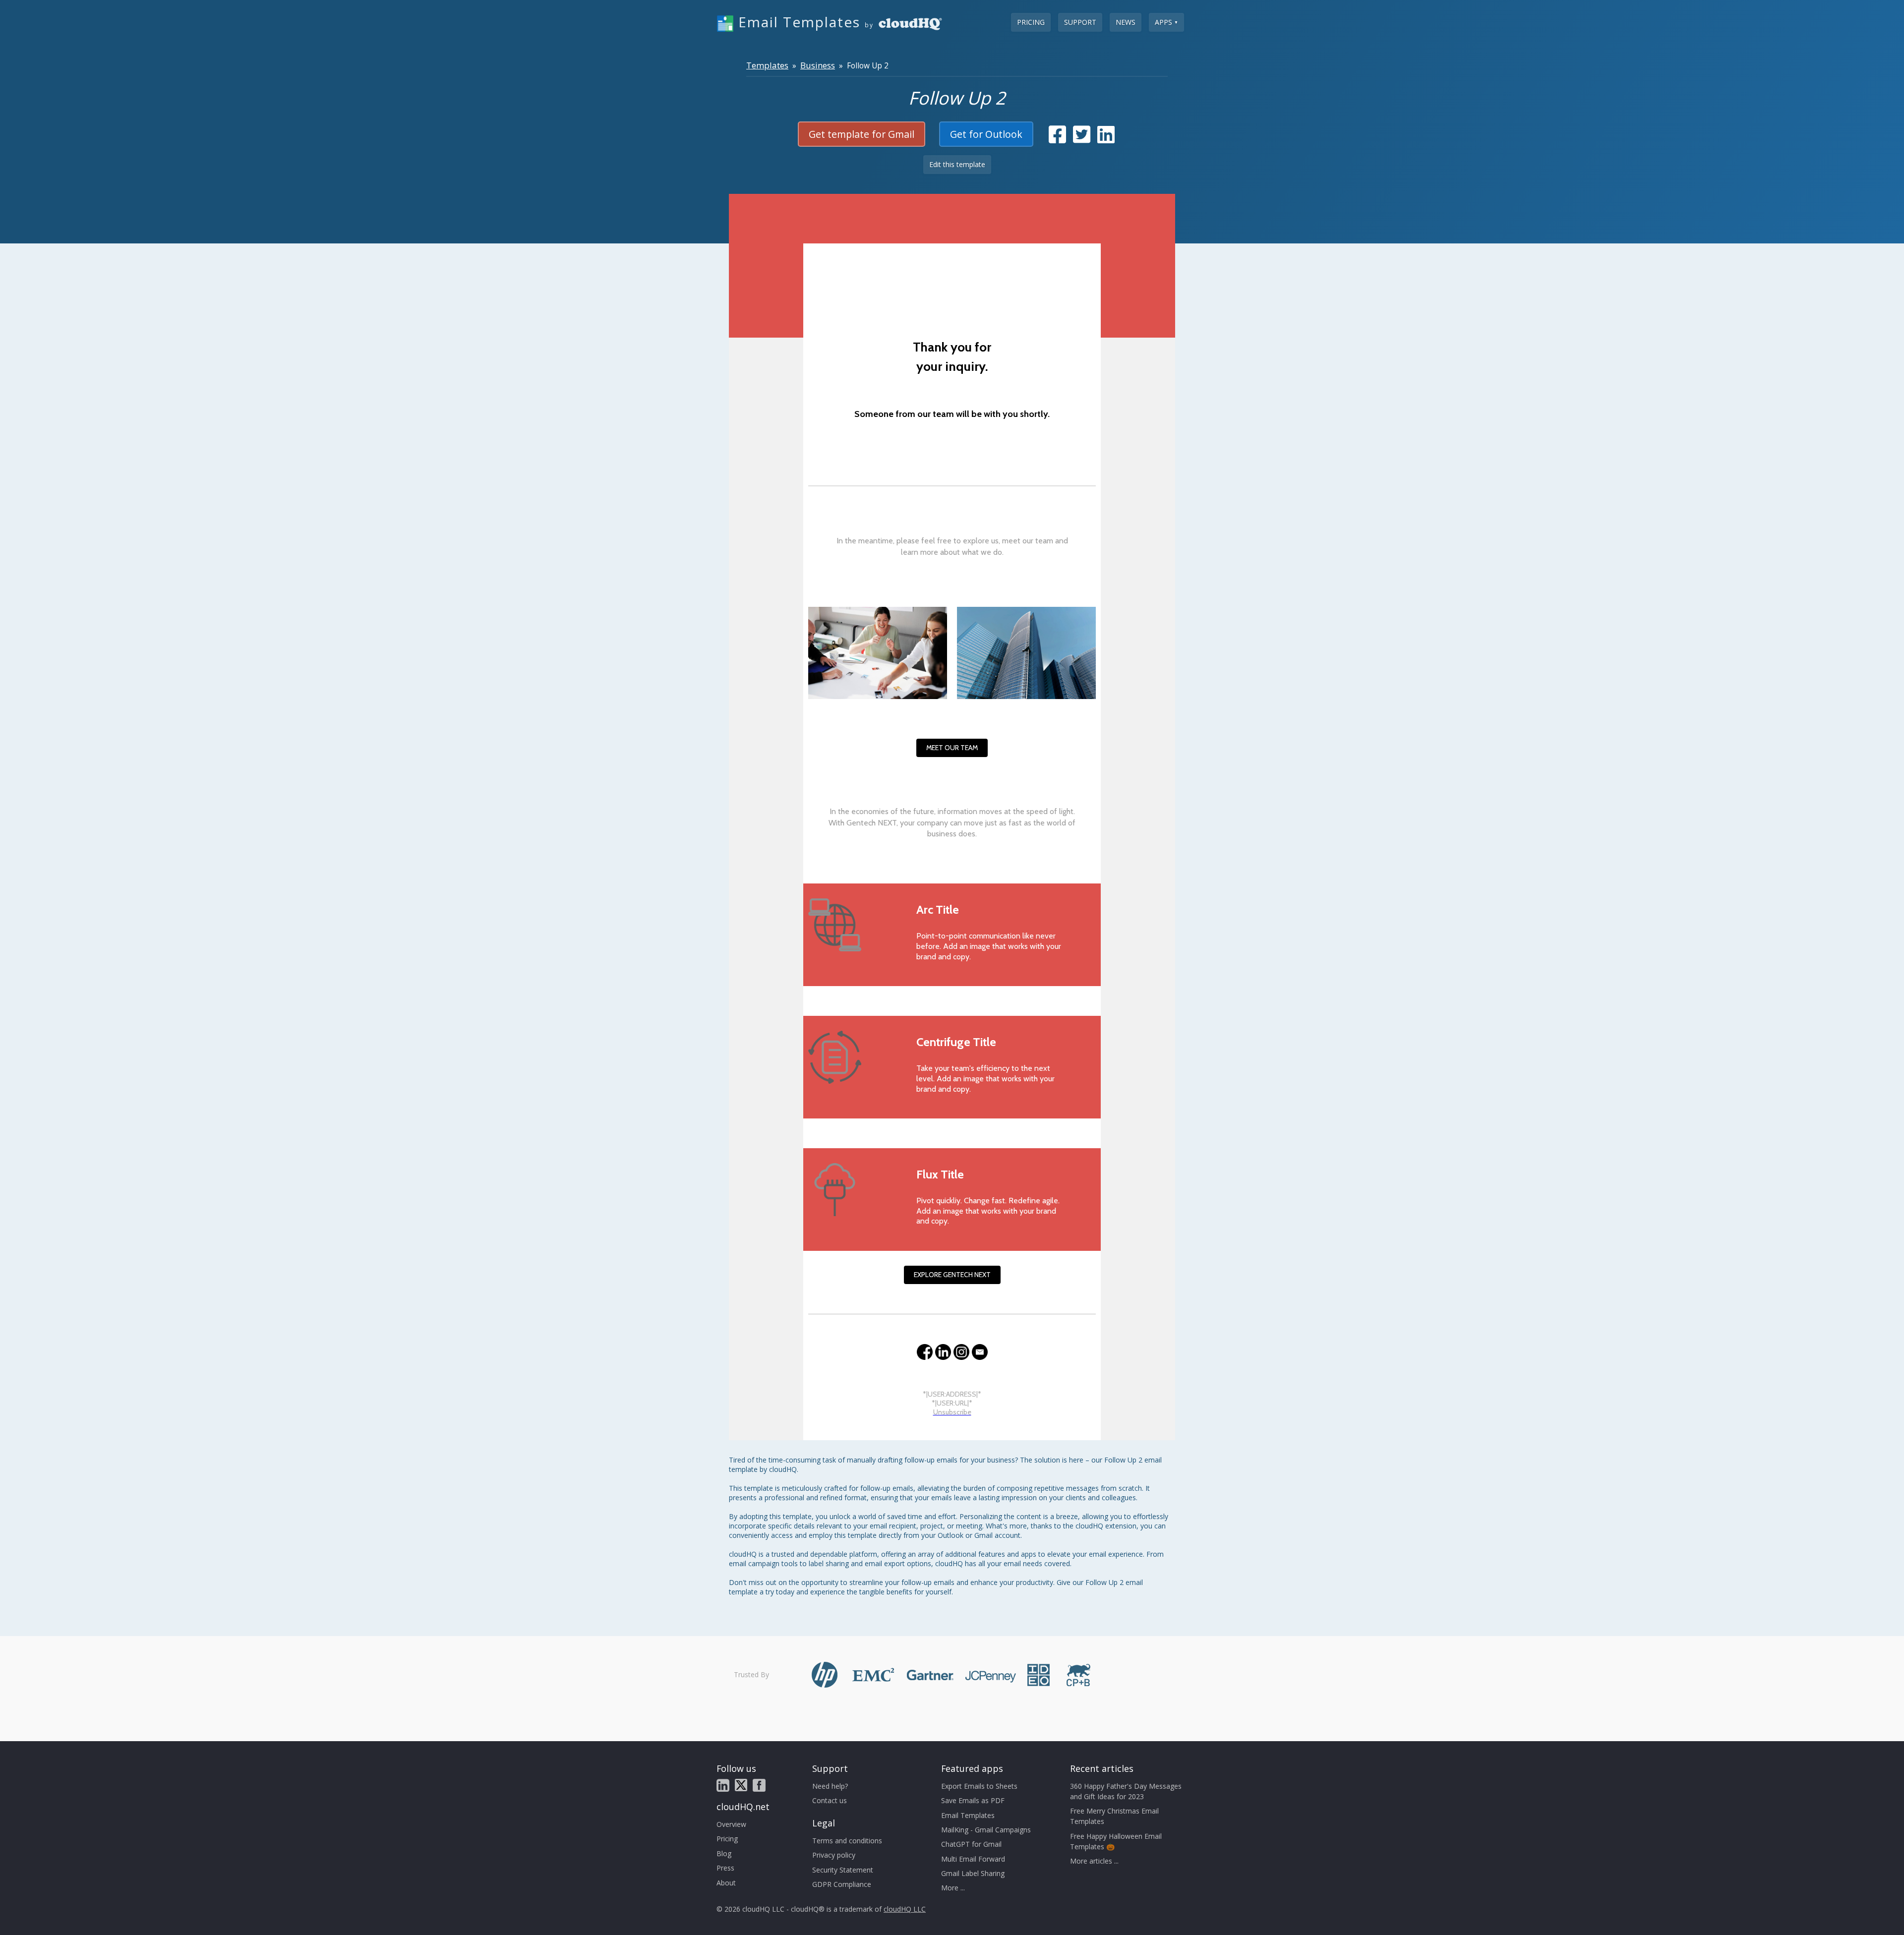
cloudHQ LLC (905, 1909)
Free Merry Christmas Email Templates (1114, 1816)
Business (818, 65)
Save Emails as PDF (973, 1800)
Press (725, 1868)
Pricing (1031, 22)
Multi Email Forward (973, 1859)
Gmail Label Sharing (973, 1873)
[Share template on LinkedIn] (1106, 139)
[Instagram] (961, 1352)
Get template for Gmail (862, 134)
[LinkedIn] (943, 1352)
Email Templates (968, 1815)
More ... (953, 1888)
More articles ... (1094, 1861)
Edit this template (957, 164)
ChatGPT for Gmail (971, 1844)
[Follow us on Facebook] (759, 1785)
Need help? (830, 1786)
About (726, 1883)
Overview (731, 1824)
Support (1080, 22)
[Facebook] (925, 1352)
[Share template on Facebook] (1057, 139)
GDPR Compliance (842, 1884)
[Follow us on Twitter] (741, 1785)
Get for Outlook (986, 134)
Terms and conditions (847, 1841)
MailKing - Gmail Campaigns (986, 1830)
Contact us (830, 1800)
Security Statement (843, 1870)
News (1126, 22)
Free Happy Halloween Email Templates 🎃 (1116, 1841)
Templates (767, 65)
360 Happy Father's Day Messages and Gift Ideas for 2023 (1126, 1791)
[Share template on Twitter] (1082, 139)
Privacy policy (834, 1855)
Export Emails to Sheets (979, 1786)
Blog (724, 1853)
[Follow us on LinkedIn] (723, 1785)
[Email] (980, 1352)
